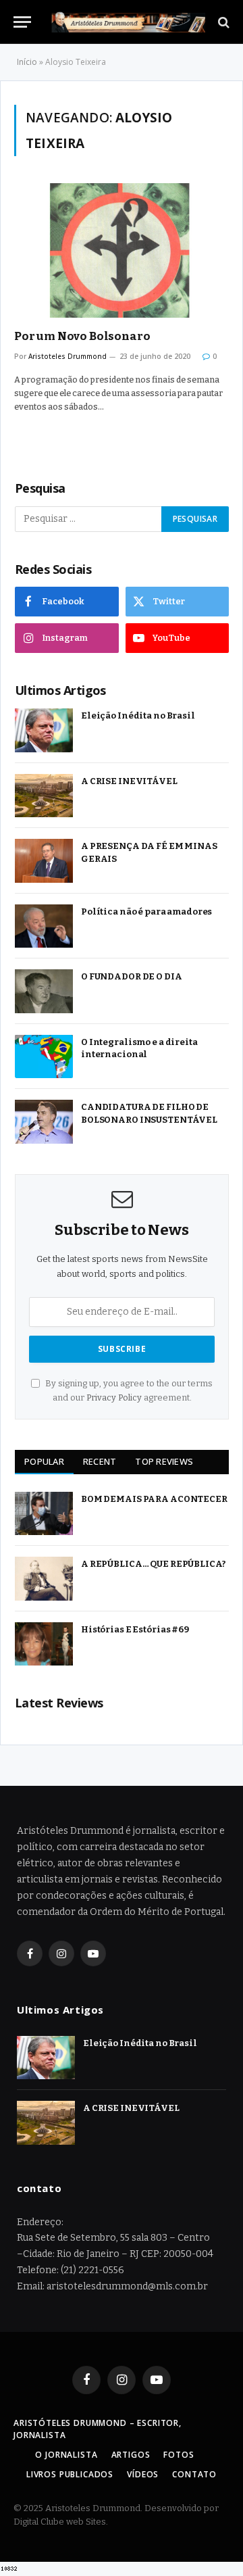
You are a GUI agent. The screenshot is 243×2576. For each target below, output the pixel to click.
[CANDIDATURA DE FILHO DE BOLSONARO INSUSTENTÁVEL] (44, 1122)
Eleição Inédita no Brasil (138, 715)
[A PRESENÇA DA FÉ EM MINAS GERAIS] (44, 861)
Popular (44, 1461)
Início (27, 62)
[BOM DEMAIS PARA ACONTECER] (44, 1514)
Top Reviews (164, 1461)
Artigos (131, 2455)
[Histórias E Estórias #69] (44, 1644)
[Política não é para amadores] (44, 926)
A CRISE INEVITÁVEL (129, 781)
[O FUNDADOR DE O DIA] (44, 991)
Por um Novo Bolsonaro (82, 336)
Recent (100, 1461)
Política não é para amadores (146, 912)
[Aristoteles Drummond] (128, 22)
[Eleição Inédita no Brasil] (44, 730)
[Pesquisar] (222, 22)
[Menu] (22, 22)
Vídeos (143, 2474)
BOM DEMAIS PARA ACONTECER (154, 1499)
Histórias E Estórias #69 (135, 1629)
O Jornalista (66, 2455)
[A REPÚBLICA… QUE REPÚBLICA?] (44, 1579)
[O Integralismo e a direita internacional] (44, 1057)
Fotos (179, 2455)
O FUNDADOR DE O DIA (132, 976)
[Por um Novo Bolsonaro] (122, 250)
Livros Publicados (70, 2474)
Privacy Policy (114, 1398)
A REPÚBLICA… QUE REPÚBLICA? (154, 1564)
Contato (194, 2474)
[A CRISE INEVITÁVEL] (44, 796)
